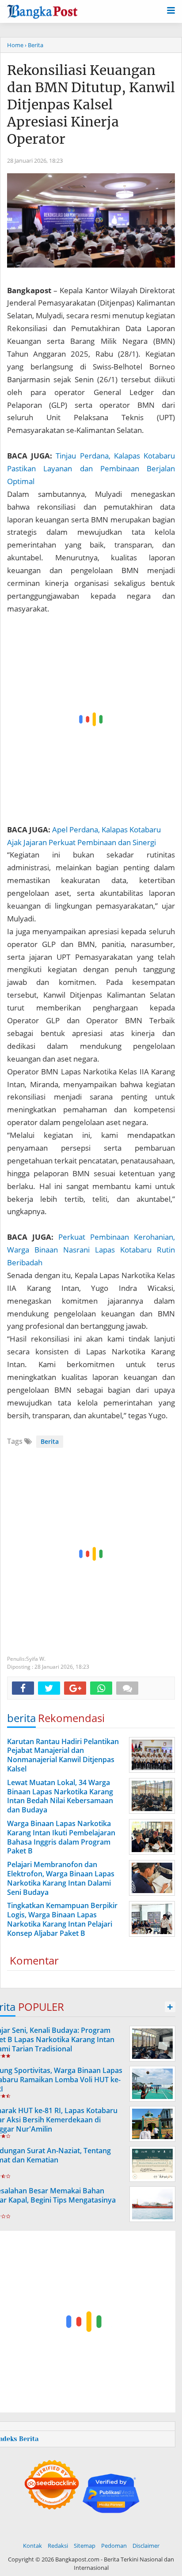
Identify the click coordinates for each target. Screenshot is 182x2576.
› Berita (34, 45)
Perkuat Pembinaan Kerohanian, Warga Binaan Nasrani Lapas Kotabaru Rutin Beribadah (91, 1250)
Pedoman (114, 2546)
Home (15, 45)
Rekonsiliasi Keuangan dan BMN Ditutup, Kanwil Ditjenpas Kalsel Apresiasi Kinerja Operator (91, 104)
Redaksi (58, 2546)
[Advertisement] (91, 719)
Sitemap (85, 2546)
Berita (50, 1441)
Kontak (32, 2546)
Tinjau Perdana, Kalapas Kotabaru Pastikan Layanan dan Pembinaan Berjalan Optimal (91, 468)
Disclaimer (146, 2546)
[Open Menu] (171, 10)
